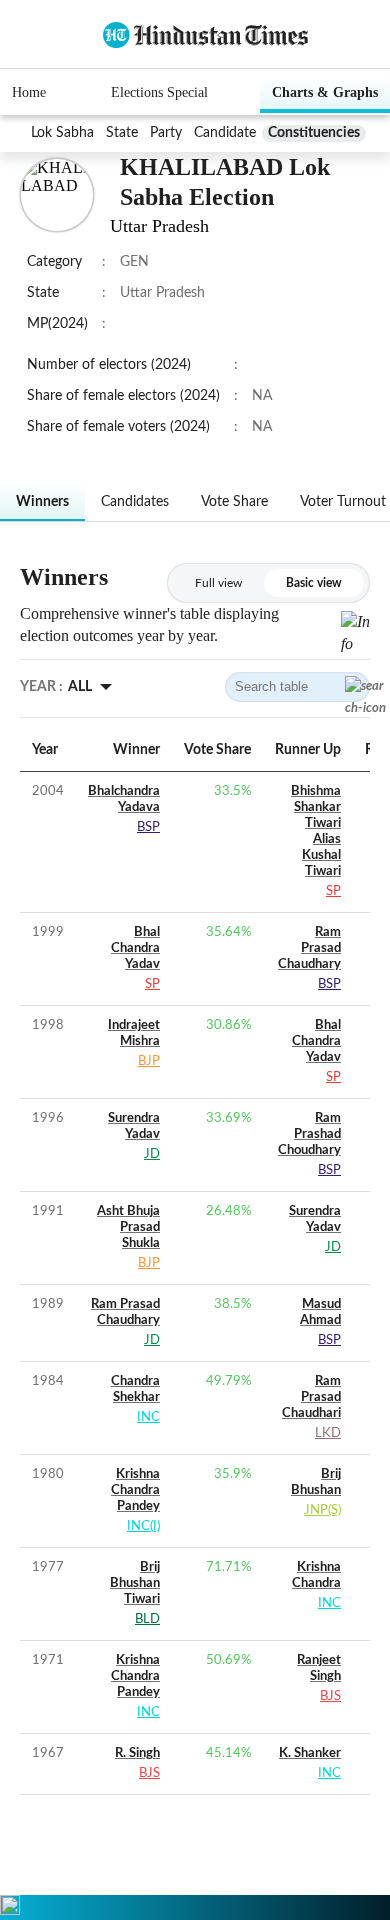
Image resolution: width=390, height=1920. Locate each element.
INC (148, 1417)
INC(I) (143, 1526)
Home (29, 92)
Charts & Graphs (325, 92)
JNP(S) (322, 1510)
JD (152, 1154)
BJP (149, 1061)
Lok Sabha (62, 133)
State (122, 133)
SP (333, 891)
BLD (147, 1619)
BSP (148, 827)
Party (166, 133)
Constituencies (314, 133)
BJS (330, 1696)
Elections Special (159, 92)
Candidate (225, 133)
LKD (328, 1433)
